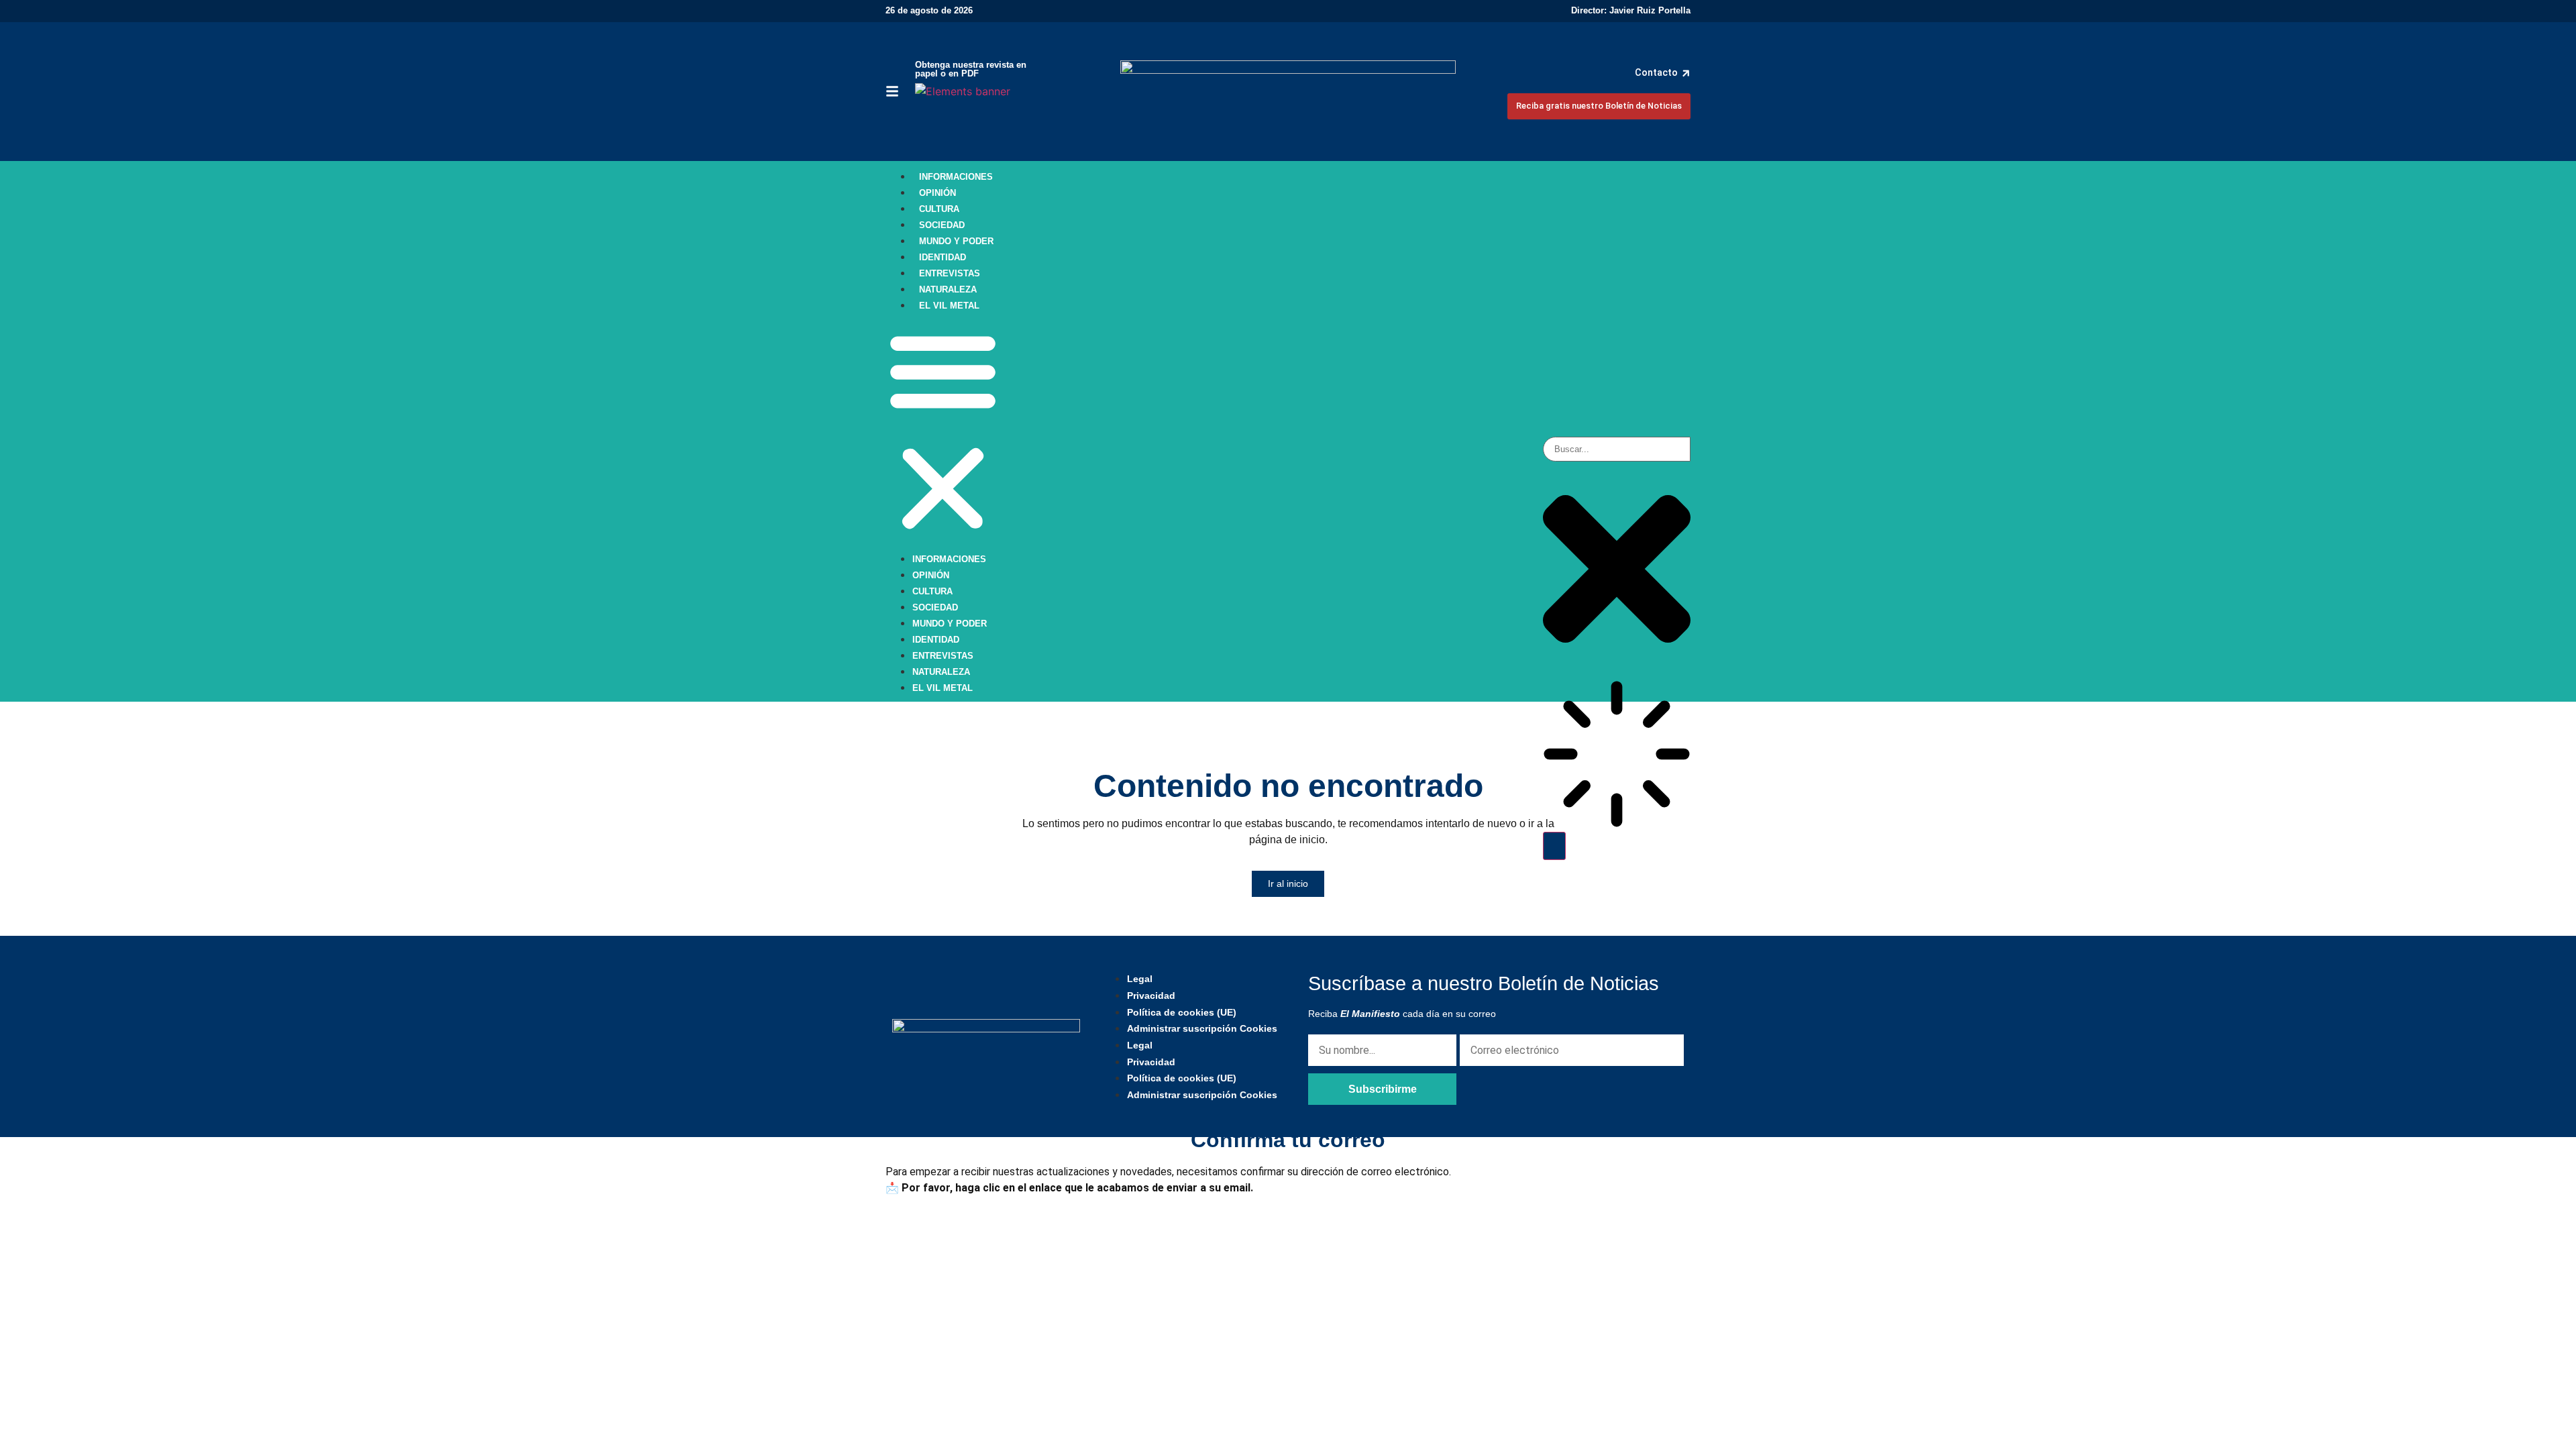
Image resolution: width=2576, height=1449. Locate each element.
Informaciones (956, 177)
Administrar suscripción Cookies (1202, 1028)
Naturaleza (948, 289)
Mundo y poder (956, 241)
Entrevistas (950, 273)
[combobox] (1617, 449)
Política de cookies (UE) (1182, 1012)
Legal (1140, 979)
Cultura (939, 209)
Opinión (937, 193)
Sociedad (942, 225)
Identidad (943, 257)
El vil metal (949, 306)
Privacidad (1151, 996)
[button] (943, 431)
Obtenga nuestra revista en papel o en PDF (971, 69)
